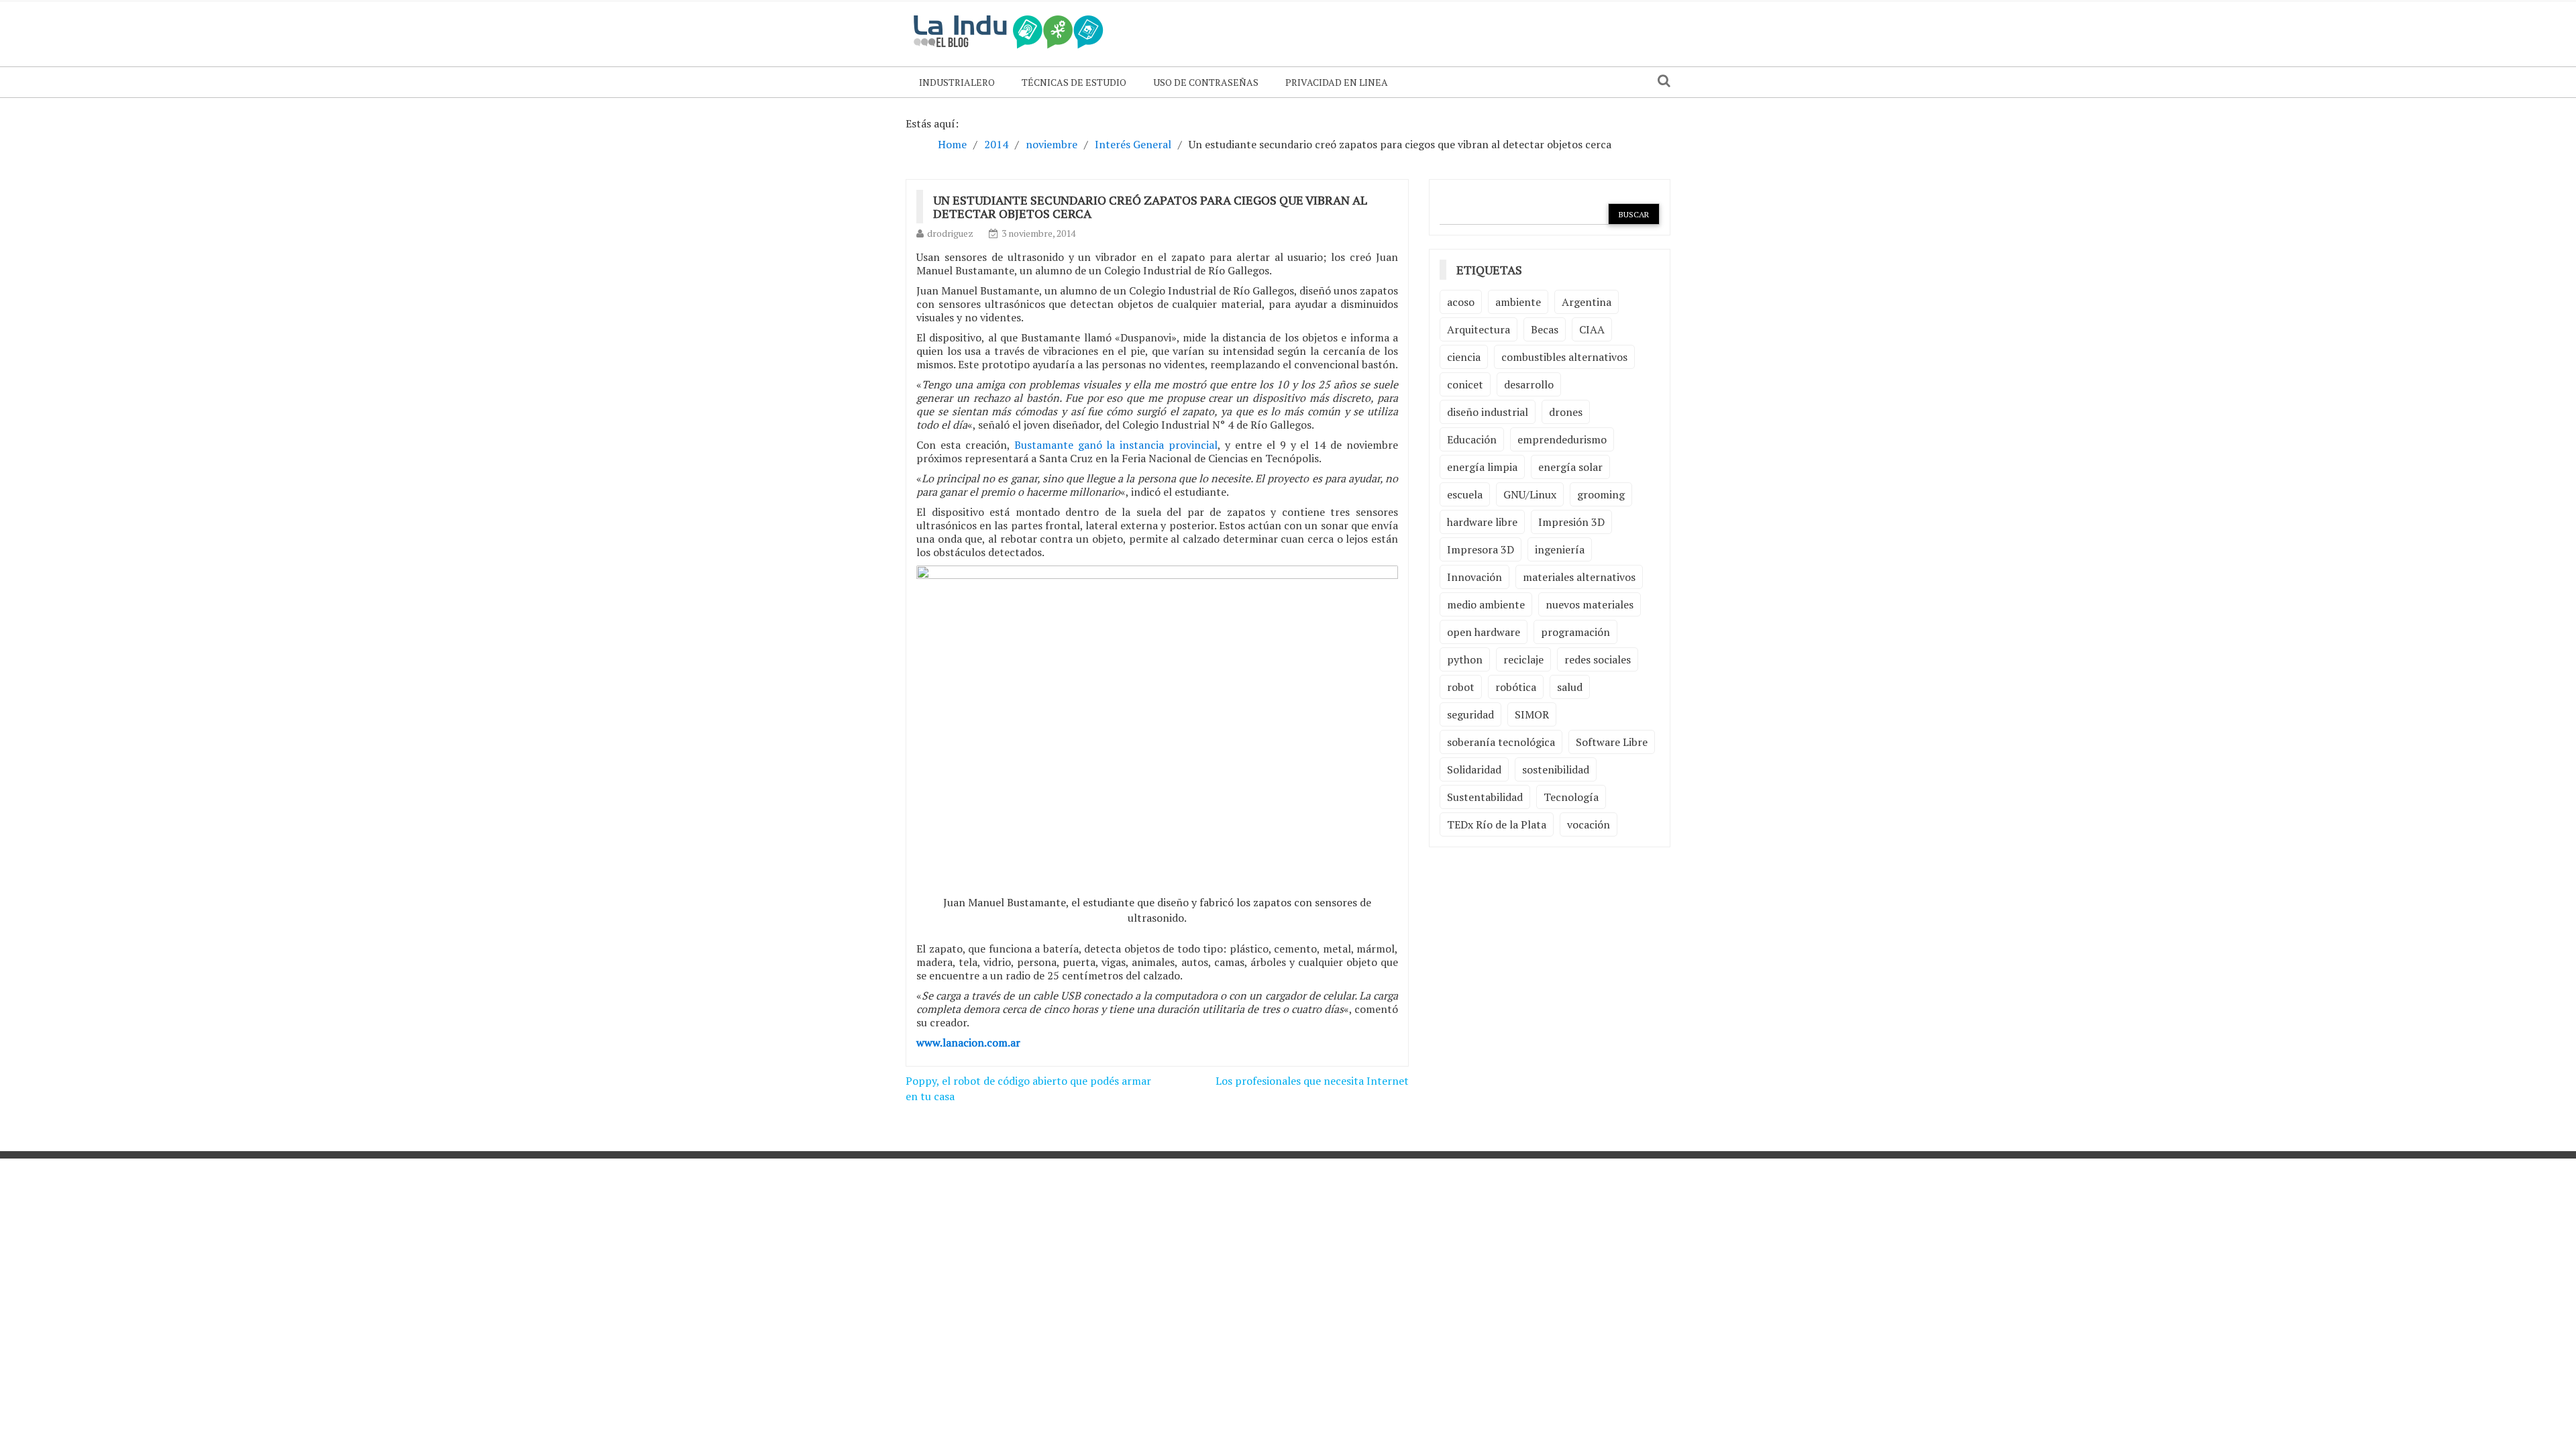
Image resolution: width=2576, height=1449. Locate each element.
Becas (1545, 329)
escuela (1465, 494)
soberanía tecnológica (1501, 742)
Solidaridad (1474, 769)
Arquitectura (1479, 329)
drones (1566, 412)
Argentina (1587, 302)
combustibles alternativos (1564, 357)
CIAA (1592, 329)
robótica (1516, 687)
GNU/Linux (1530, 494)
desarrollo (1529, 384)
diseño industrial (1488, 412)
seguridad (1470, 714)
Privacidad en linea (1337, 82)
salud (1570, 687)
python (1465, 659)
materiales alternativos (1579, 577)
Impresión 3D (1571, 522)
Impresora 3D (1481, 549)
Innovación (1474, 577)
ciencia (1464, 357)
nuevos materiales (1590, 604)
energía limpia (1482, 467)
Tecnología (1571, 797)
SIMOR (1532, 714)
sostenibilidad (1556, 769)
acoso (1461, 302)
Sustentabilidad (1485, 797)
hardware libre (1482, 522)
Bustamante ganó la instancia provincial (1116, 445)
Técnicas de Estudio (1074, 82)
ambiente (1518, 302)
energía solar (1570, 467)
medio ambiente (1486, 604)
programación (1575, 632)
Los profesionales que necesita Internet (1312, 1081)
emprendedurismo (1562, 439)
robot (1461, 687)
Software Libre (1612, 742)
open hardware (1484, 632)
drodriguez (950, 233)
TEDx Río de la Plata (1497, 824)
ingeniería (1560, 549)
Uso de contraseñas (1206, 82)
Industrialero (957, 82)
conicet (1465, 384)
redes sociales (1598, 659)
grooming (1601, 494)
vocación (1589, 824)
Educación (1472, 439)
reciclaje (1523, 659)
